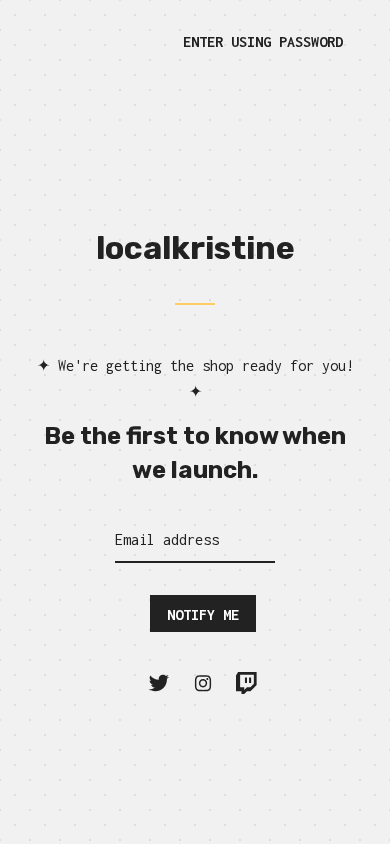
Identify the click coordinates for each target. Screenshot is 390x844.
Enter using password (263, 41)
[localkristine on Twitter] (159, 683)
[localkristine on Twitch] (247, 683)
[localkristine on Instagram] (203, 683)
